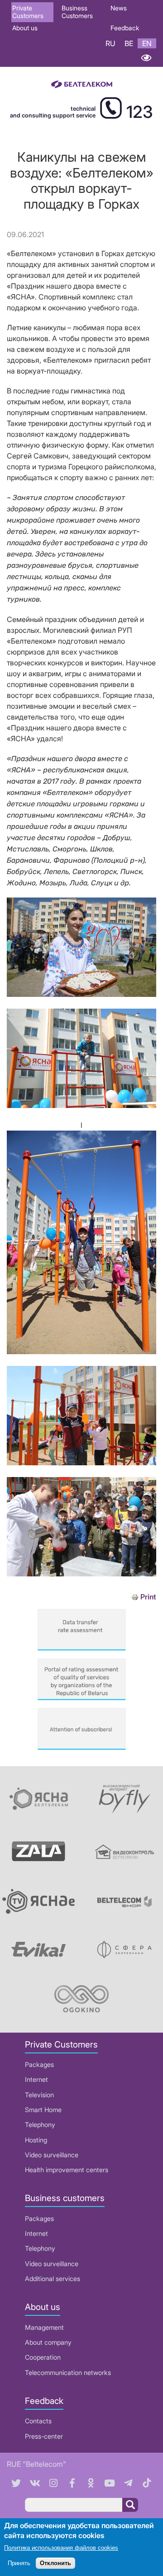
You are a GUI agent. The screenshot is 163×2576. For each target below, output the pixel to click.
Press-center (44, 2436)
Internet (36, 2079)
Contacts (38, 2421)
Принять (19, 2563)
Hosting (36, 2140)
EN (147, 43)
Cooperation (43, 2357)
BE (129, 43)
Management (44, 2327)
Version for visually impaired (146, 58)
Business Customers (77, 12)
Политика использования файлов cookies (61, 2548)
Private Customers (28, 12)
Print (148, 1597)
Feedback (125, 28)
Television (39, 2095)
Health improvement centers (67, 2170)
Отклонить (55, 2563)
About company (48, 2342)
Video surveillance (52, 2155)
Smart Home (43, 2110)
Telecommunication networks (68, 2373)
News (119, 8)
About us (25, 28)
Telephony (40, 2125)
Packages (39, 2064)
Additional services (53, 2279)
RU (110, 43)
